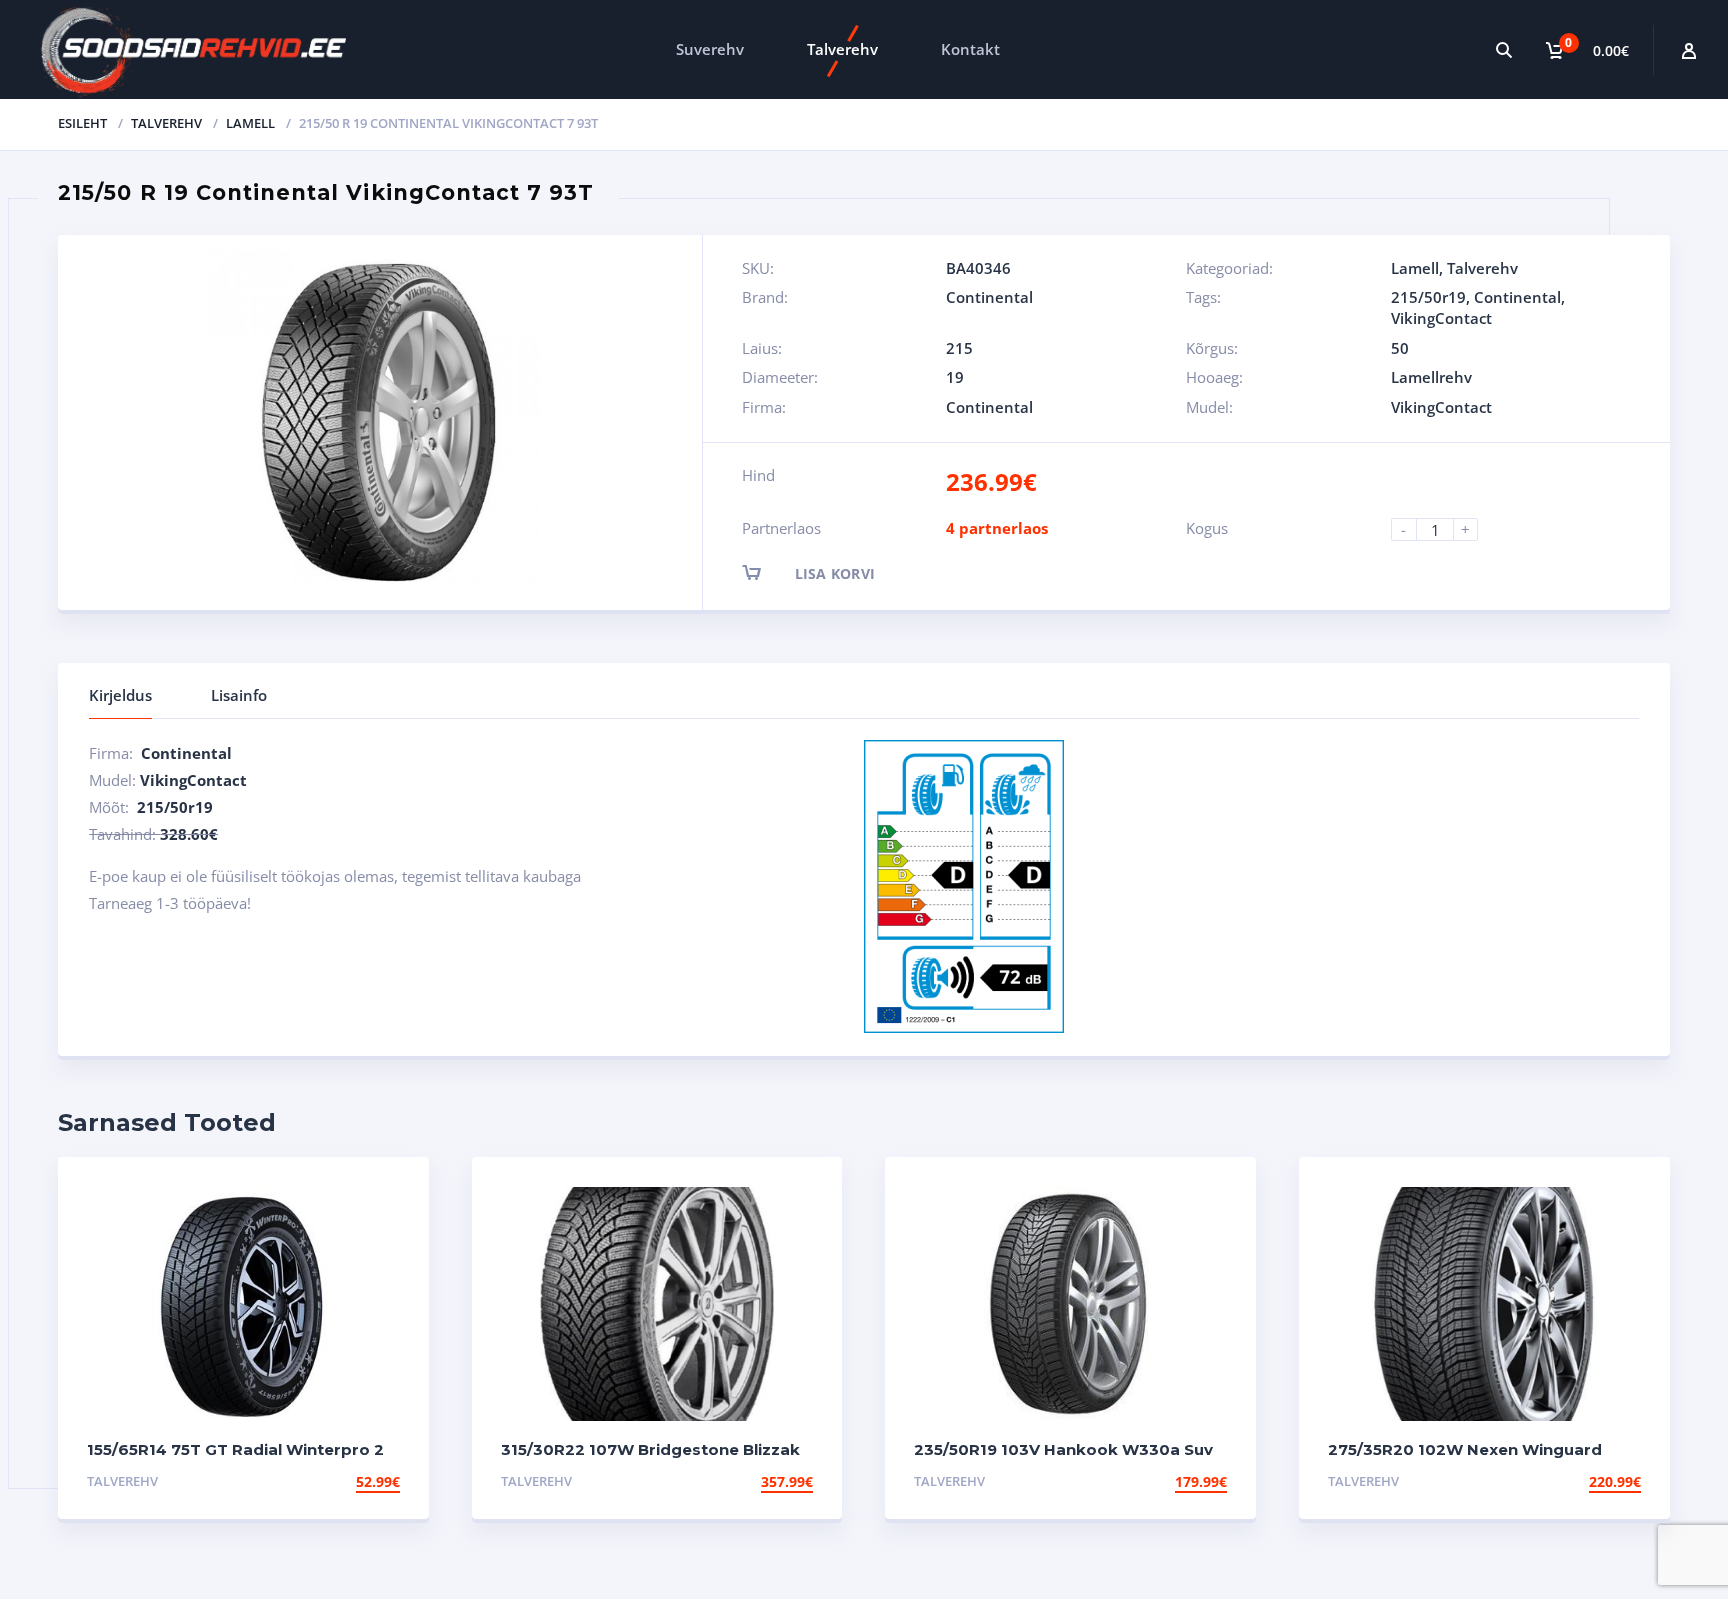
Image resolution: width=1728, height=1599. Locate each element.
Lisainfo (239, 695)
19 (955, 377)
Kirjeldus (120, 695)
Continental (989, 297)
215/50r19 (1428, 297)
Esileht (82, 123)
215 (959, 348)
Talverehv (842, 49)
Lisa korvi (835, 573)
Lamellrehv (1431, 377)
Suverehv (710, 49)
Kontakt (970, 49)
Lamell (250, 123)
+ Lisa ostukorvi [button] (330, 1481)
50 (1400, 348)
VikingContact (1441, 318)
